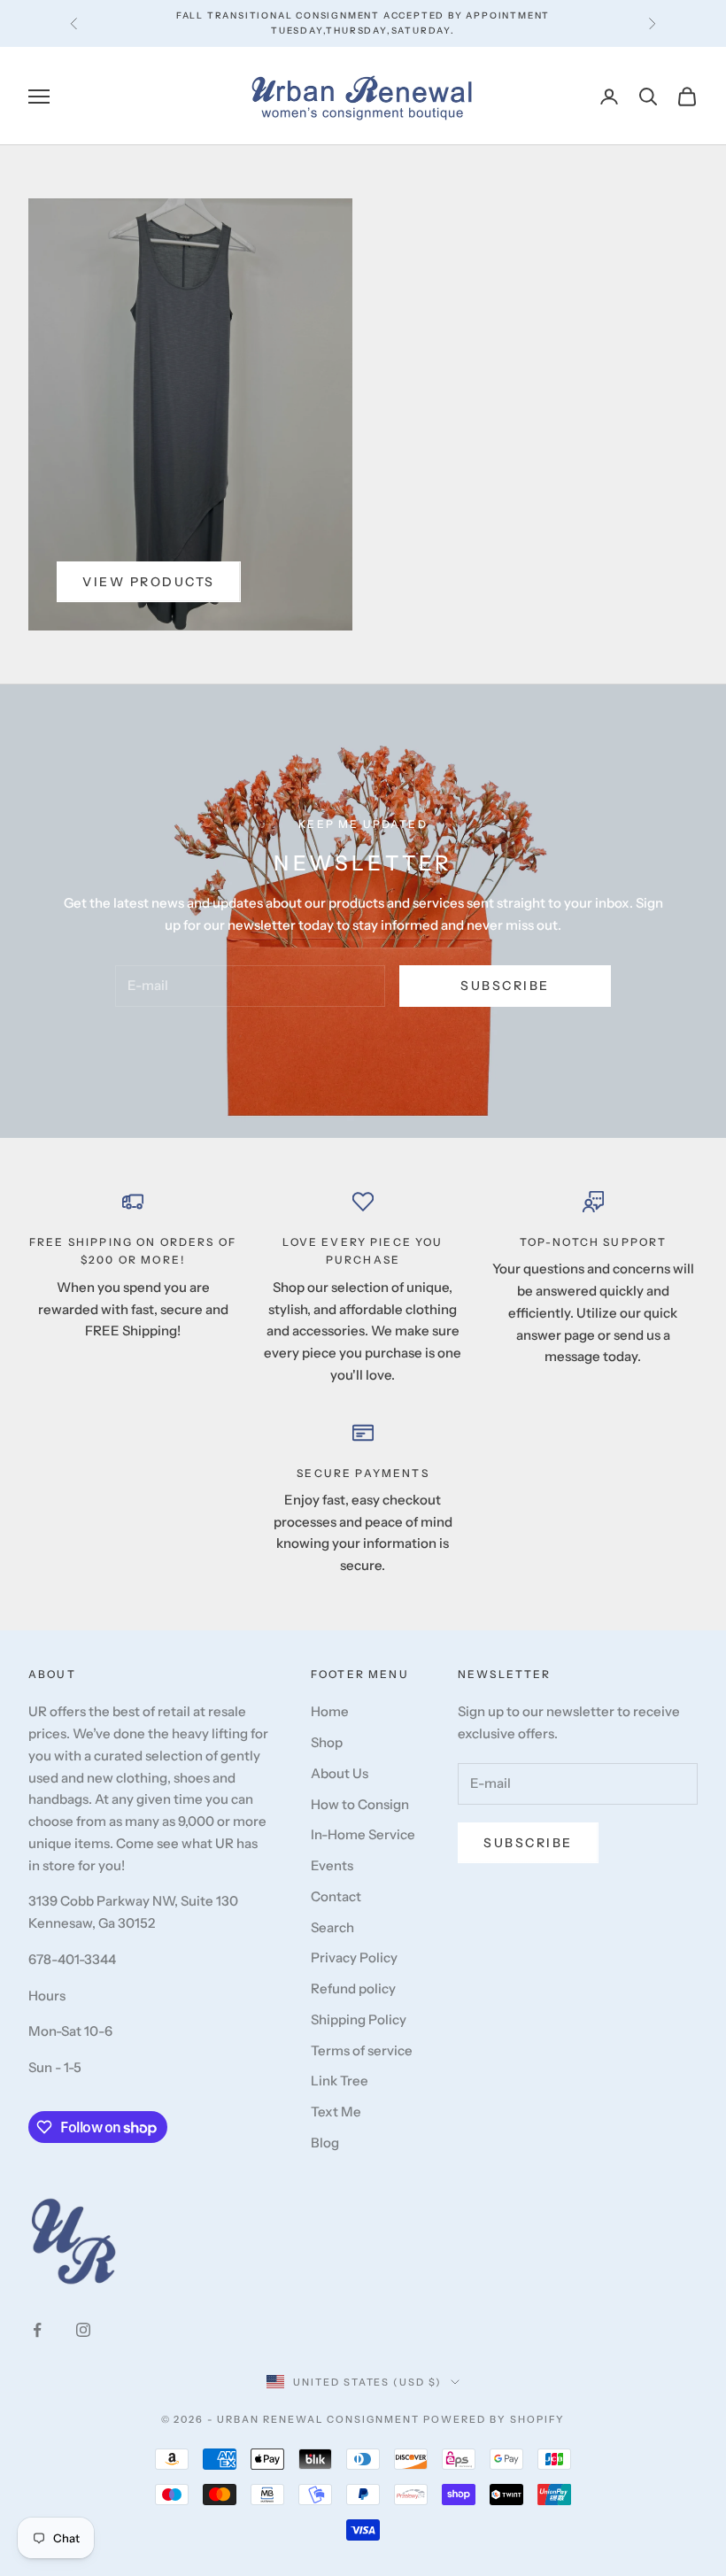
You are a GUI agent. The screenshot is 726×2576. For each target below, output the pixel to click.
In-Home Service (363, 1834)
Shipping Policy (359, 2019)
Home (330, 1711)
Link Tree (340, 2081)
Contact (336, 1896)
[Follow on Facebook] (37, 2330)
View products (149, 582)
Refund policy (353, 1988)
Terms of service (362, 2050)
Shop (327, 1742)
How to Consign (360, 1804)
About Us (340, 1773)
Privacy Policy (354, 1957)
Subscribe (505, 986)
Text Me (336, 2112)
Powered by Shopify (494, 2419)
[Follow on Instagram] (83, 2330)
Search (332, 1927)
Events (332, 1865)
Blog (325, 2143)
